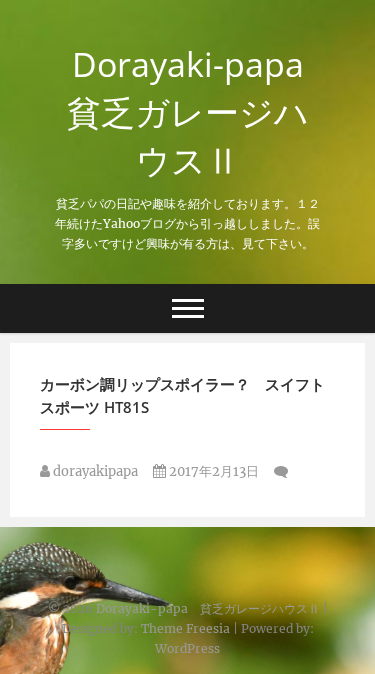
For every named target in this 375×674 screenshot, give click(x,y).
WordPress (187, 648)
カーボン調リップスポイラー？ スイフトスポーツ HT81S (182, 395)
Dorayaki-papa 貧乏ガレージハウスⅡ (193, 112)
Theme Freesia (185, 628)
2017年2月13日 (212, 471)
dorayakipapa (94, 471)
